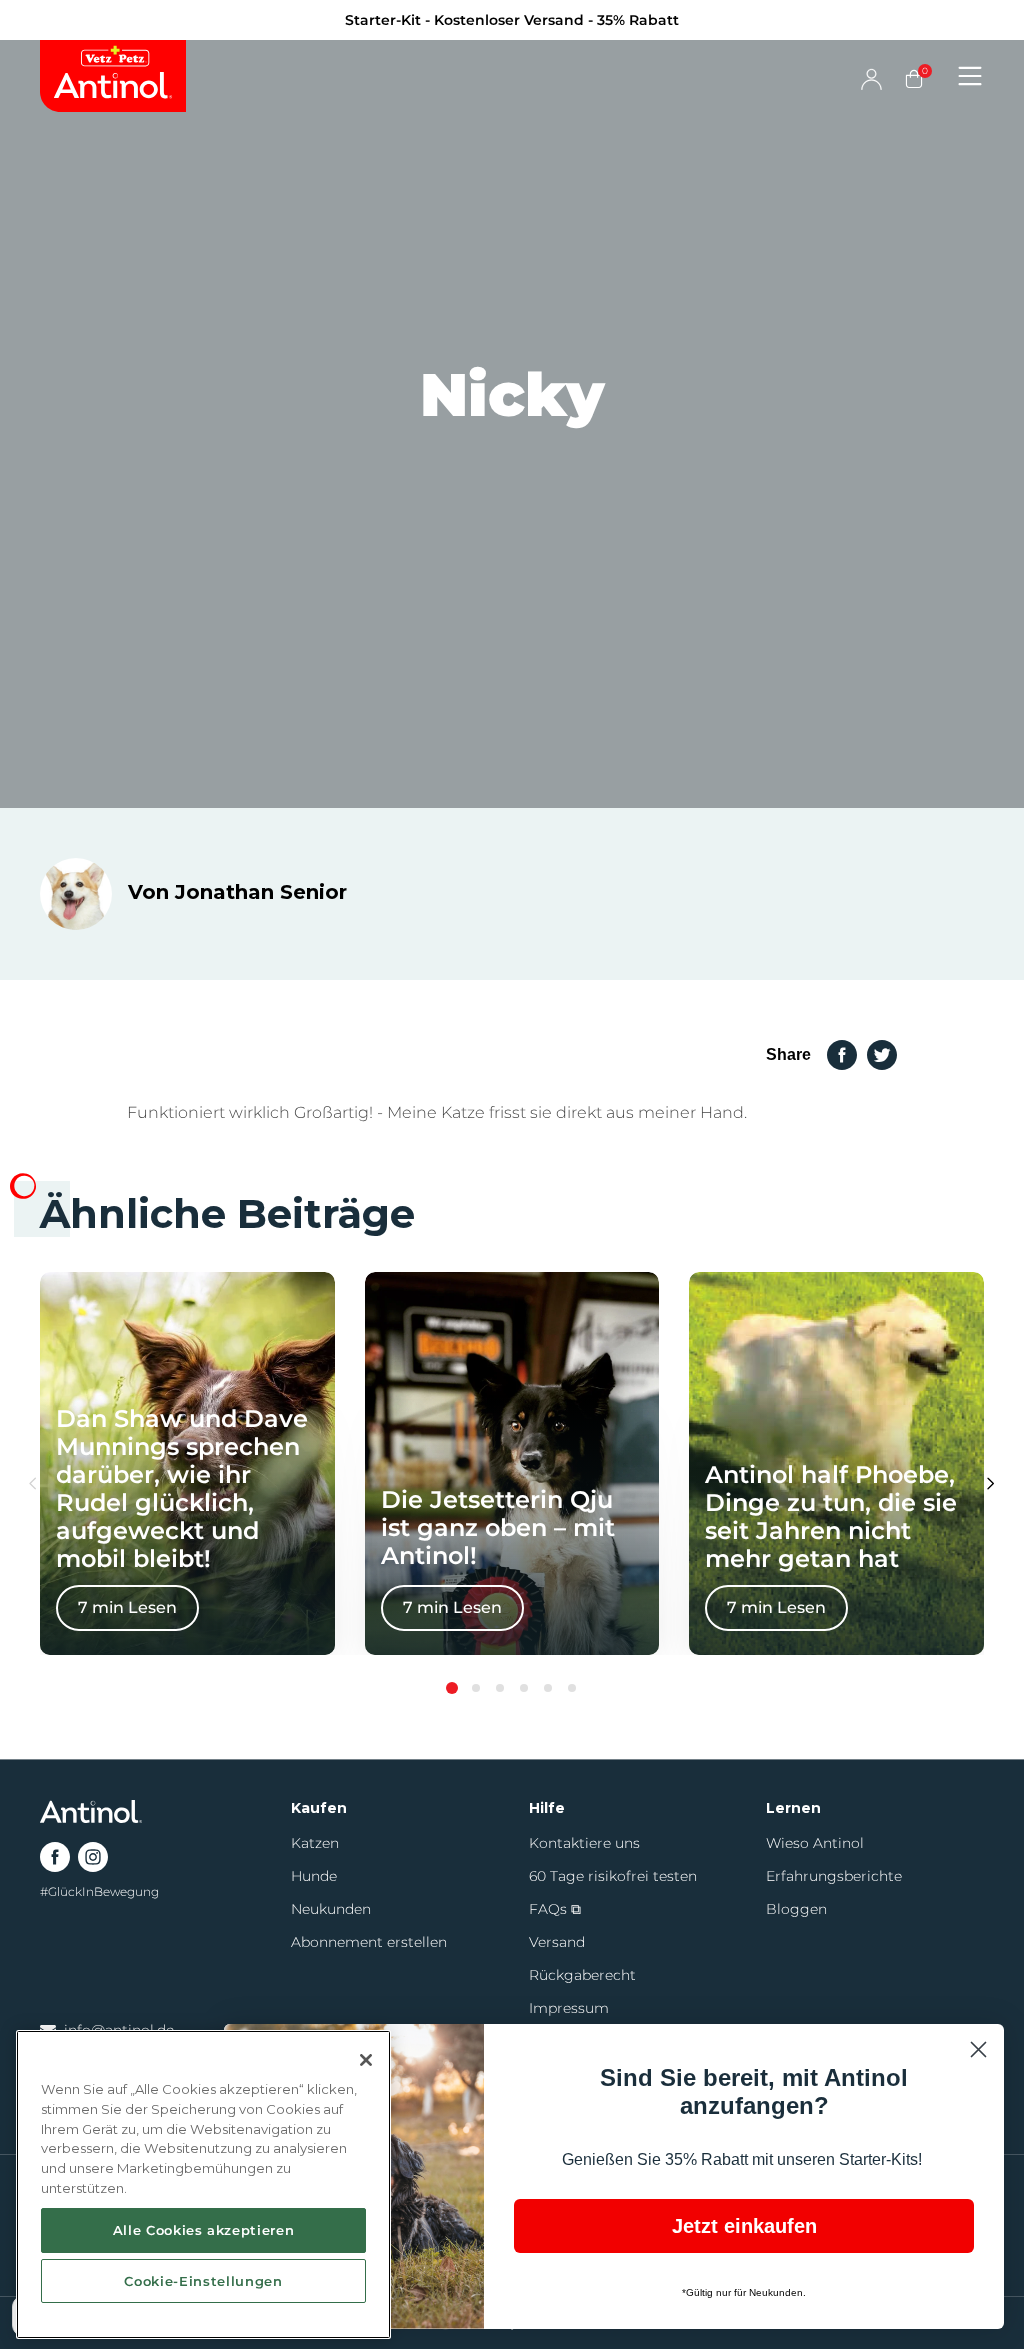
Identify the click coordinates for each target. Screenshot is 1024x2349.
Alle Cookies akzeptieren (204, 2230)
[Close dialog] (876, 930)
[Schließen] (366, 2060)
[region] (203, 2184)
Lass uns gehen (707, 1325)
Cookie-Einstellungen (203, 2281)
